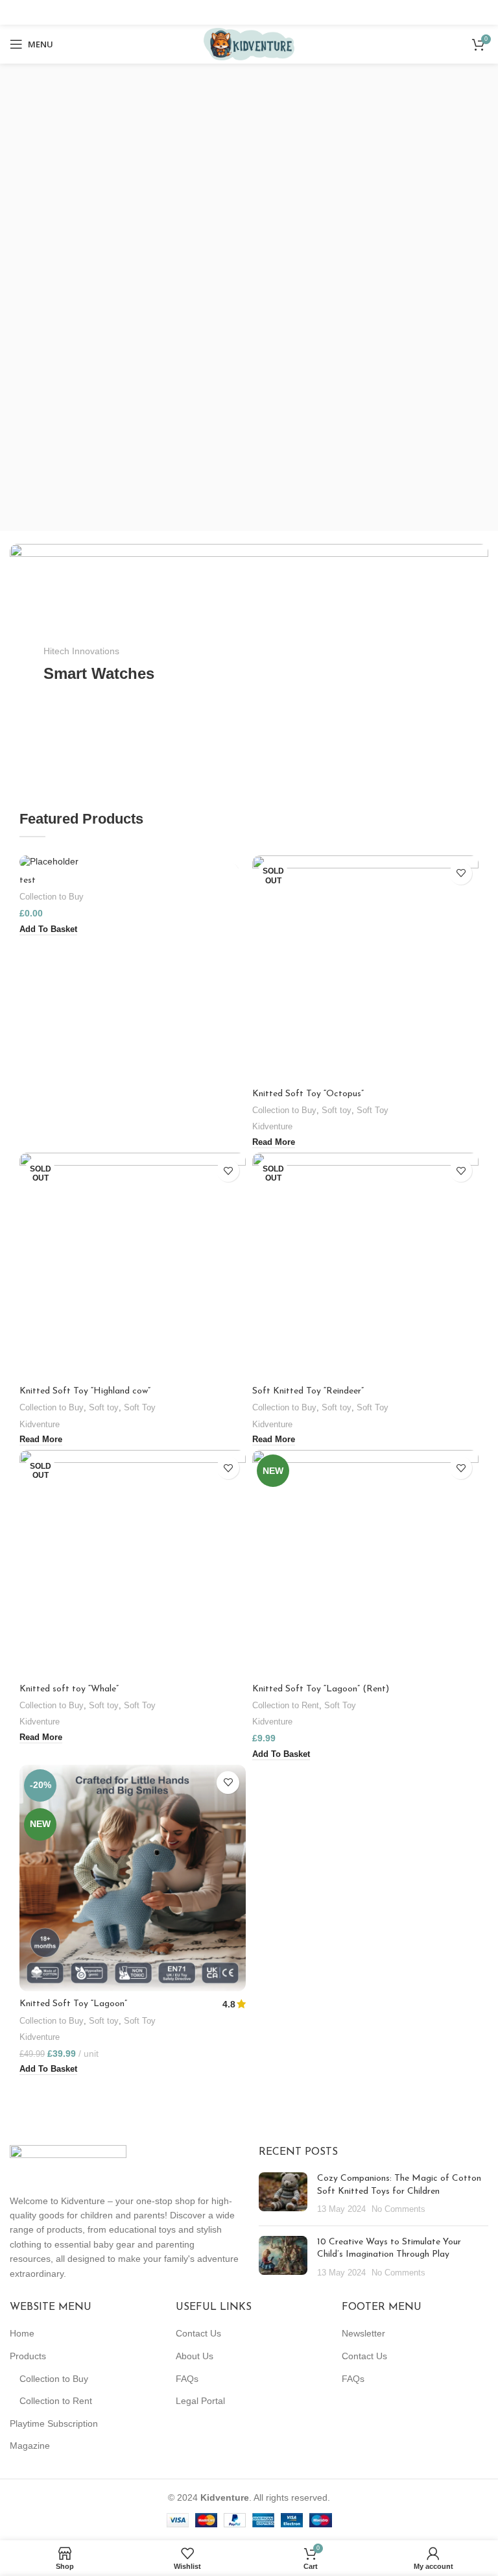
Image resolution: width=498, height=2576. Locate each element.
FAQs (187, 2379)
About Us (195, 2356)
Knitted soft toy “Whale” (69, 1689)
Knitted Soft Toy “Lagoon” (73, 2004)
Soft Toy (373, 1110)
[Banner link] (249, 664)
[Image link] (68, 2162)
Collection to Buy (52, 897)
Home (22, 2333)
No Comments (398, 2209)
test (28, 880)
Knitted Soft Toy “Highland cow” (85, 1391)
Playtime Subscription (54, 2423)
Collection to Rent (286, 1705)
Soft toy (337, 1110)
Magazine (30, 2446)
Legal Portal (200, 2401)
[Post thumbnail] (283, 2194)
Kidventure (272, 1126)
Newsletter (363, 2333)
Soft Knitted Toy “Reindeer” (308, 1391)
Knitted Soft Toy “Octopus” (308, 1094)
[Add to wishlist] (461, 873)
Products (28, 2356)
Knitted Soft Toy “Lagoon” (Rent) (321, 1689)
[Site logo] (249, 43)
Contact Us (198, 2333)
